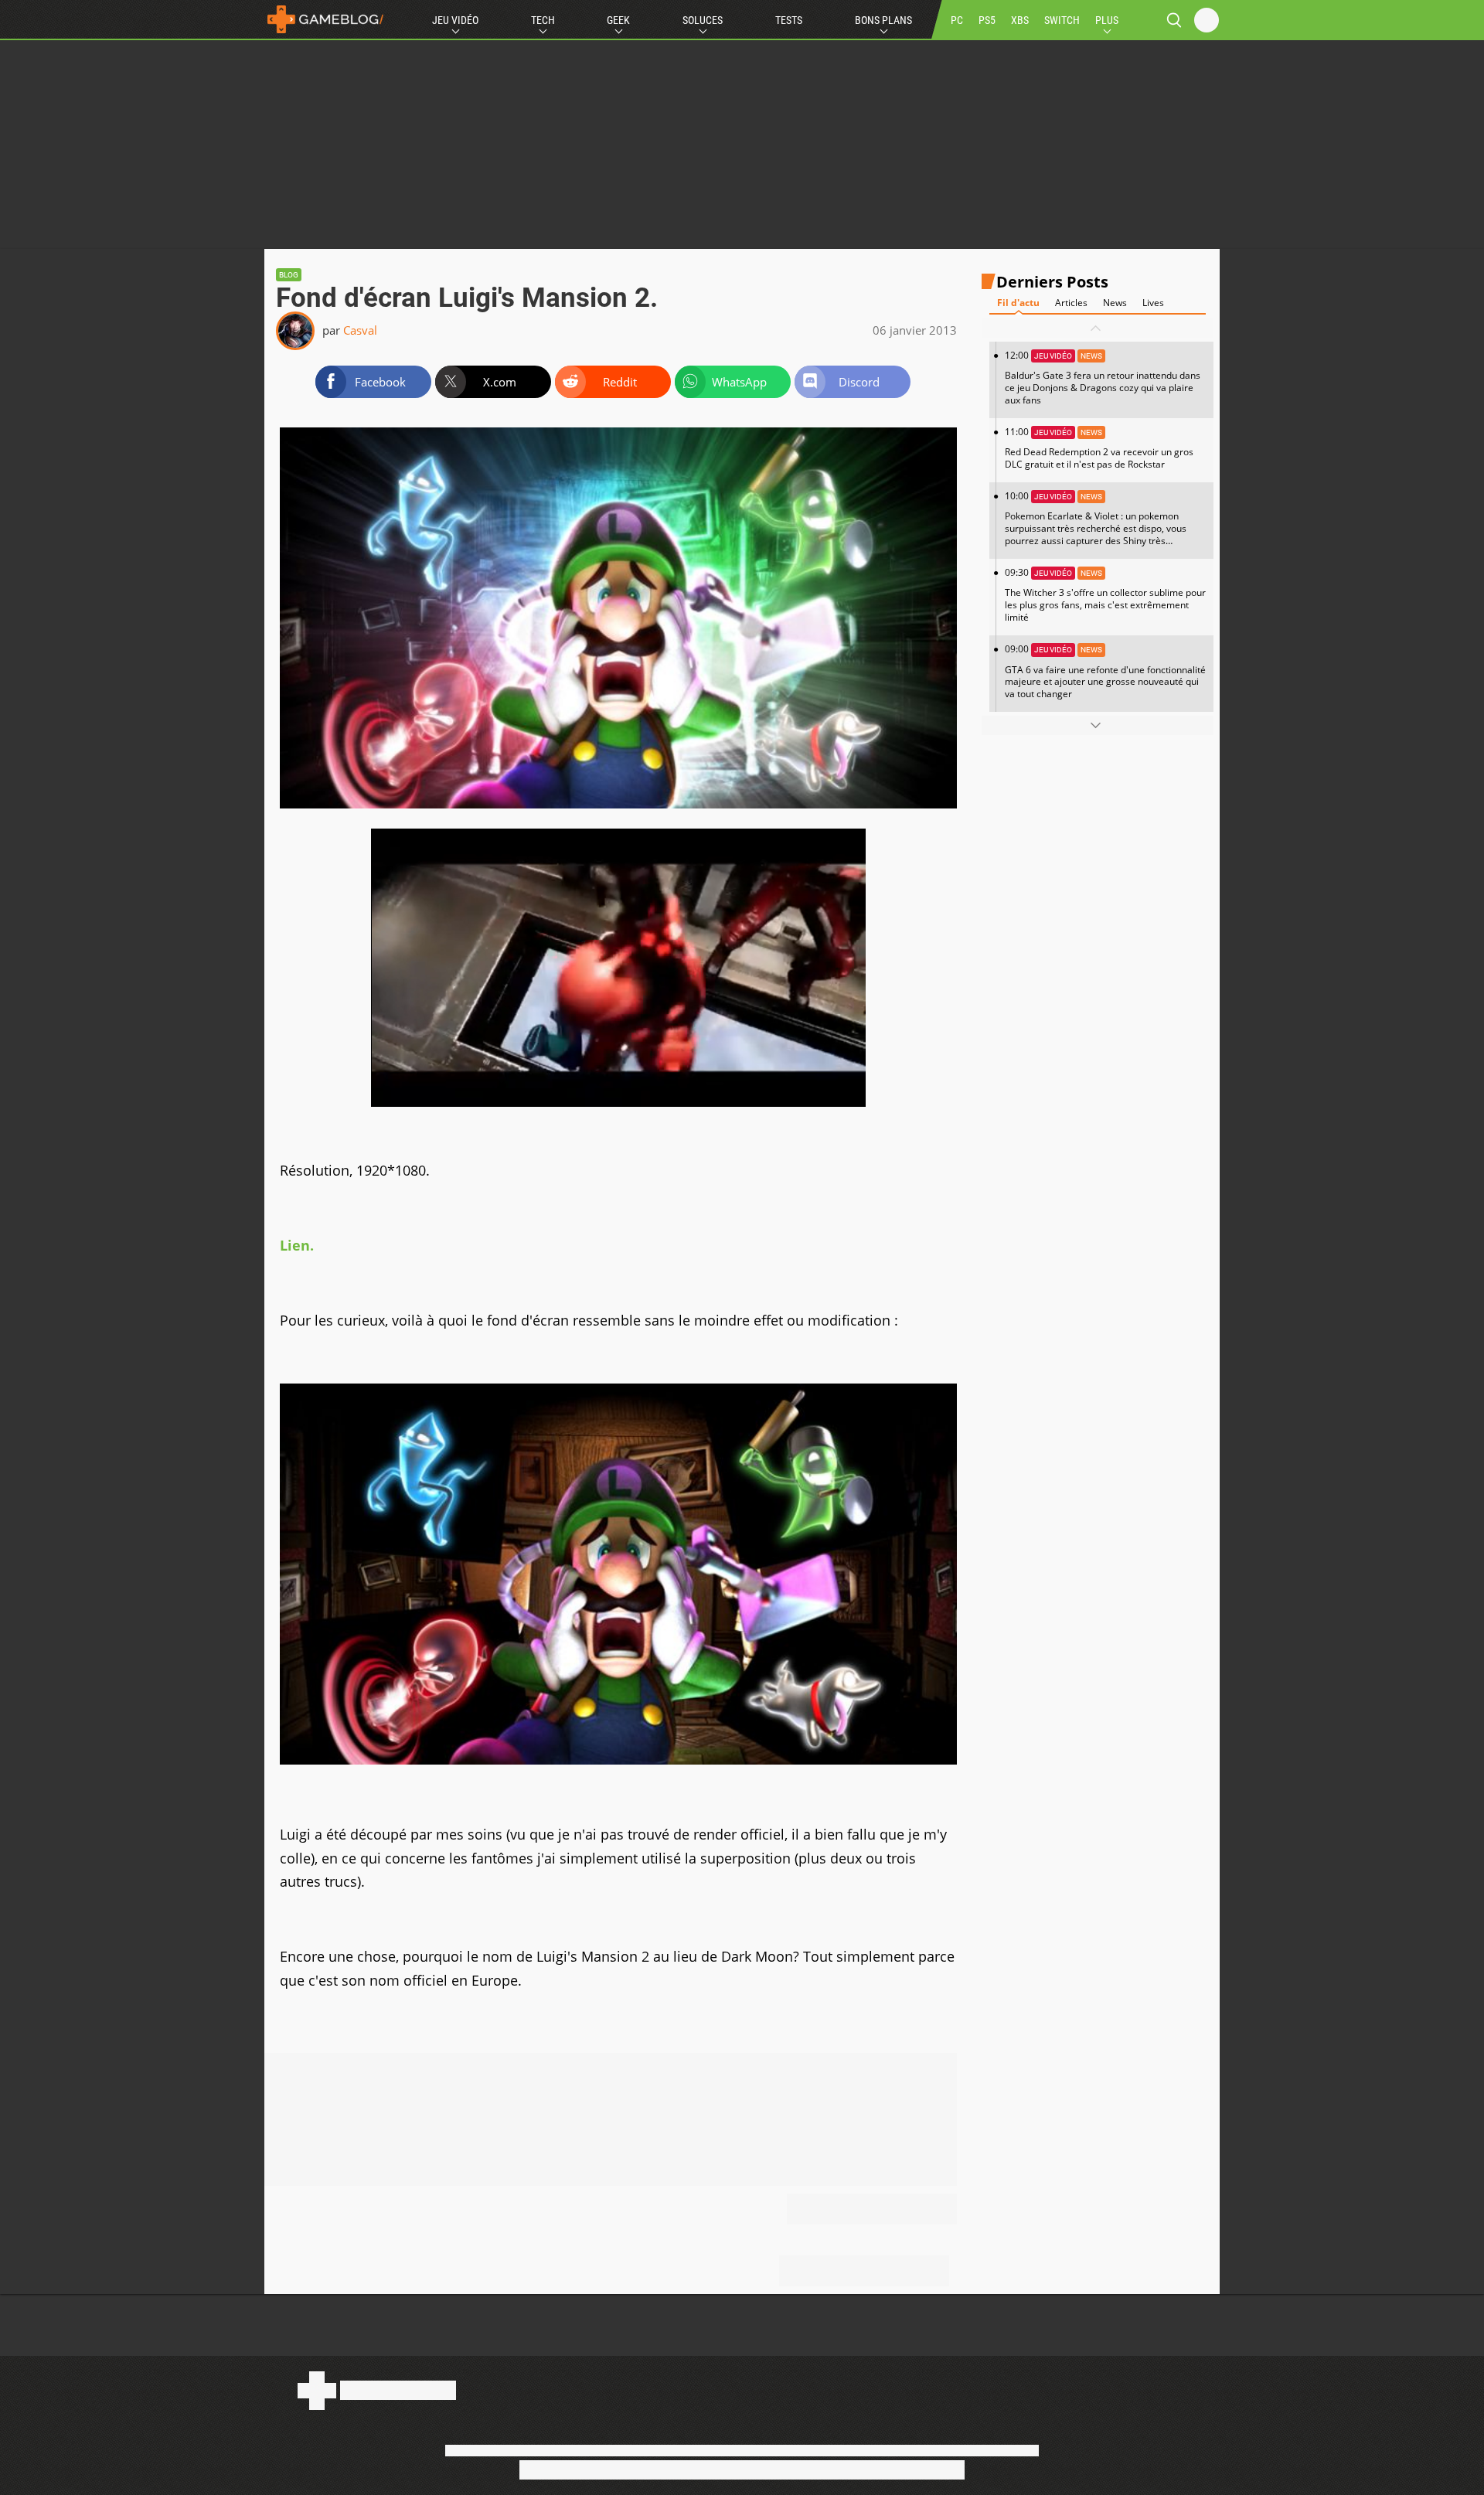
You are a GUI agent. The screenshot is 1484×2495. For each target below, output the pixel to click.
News (1115, 303)
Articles (1071, 303)
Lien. (297, 1245)
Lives (1153, 303)
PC (957, 20)
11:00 (1099, 448)
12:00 (1103, 378)
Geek (618, 20)
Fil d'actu (1018, 303)
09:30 (1105, 595)
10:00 (1096, 524)
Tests (789, 20)
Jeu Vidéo (455, 20)
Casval (360, 330)
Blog (289, 275)
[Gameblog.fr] (325, 19)
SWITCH (1062, 20)
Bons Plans (883, 20)
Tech (543, 20)
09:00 (1105, 671)
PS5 (987, 20)
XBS (1020, 20)
